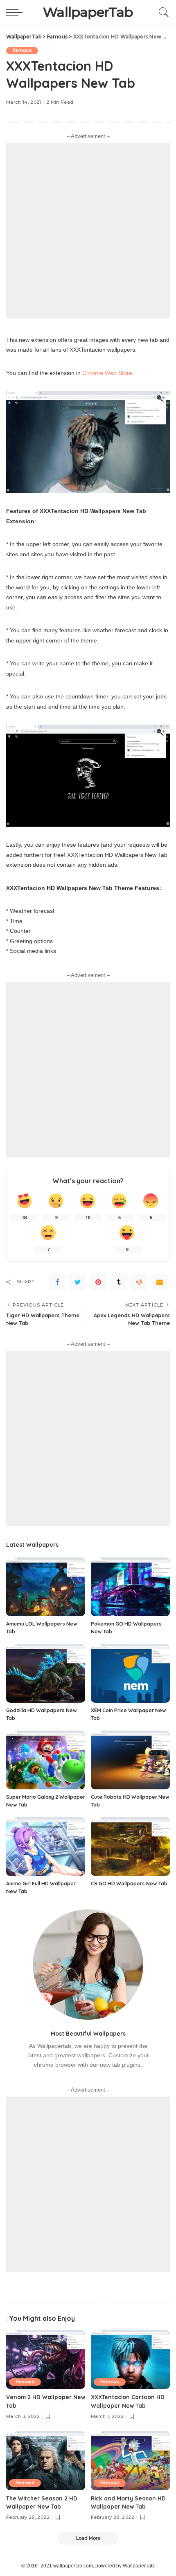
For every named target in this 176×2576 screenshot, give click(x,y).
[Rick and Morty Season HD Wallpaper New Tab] (130, 2461)
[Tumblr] (119, 1282)
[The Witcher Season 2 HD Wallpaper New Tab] (46, 2461)
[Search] (162, 12)
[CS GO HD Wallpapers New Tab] (130, 1847)
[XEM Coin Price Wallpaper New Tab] (130, 1674)
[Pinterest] (98, 1282)
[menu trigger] (16, 12)
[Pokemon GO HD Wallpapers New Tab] (130, 1587)
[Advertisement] (88, 231)
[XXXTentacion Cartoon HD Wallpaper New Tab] (130, 2359)
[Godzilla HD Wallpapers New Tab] (46, 1674)
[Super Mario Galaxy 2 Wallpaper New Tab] (46, 1760)
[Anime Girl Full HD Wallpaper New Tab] (46, 1847)
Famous (22, 50)
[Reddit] (139, 1282)
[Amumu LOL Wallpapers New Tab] (46, 1587)
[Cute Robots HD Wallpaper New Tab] (130, 1760)
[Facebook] (57, 1282)
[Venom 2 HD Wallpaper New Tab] (46, 2359)
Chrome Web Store (107, 373)
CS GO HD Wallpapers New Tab (129, 1883)
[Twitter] (78, 1282)
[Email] (160, 1282)
